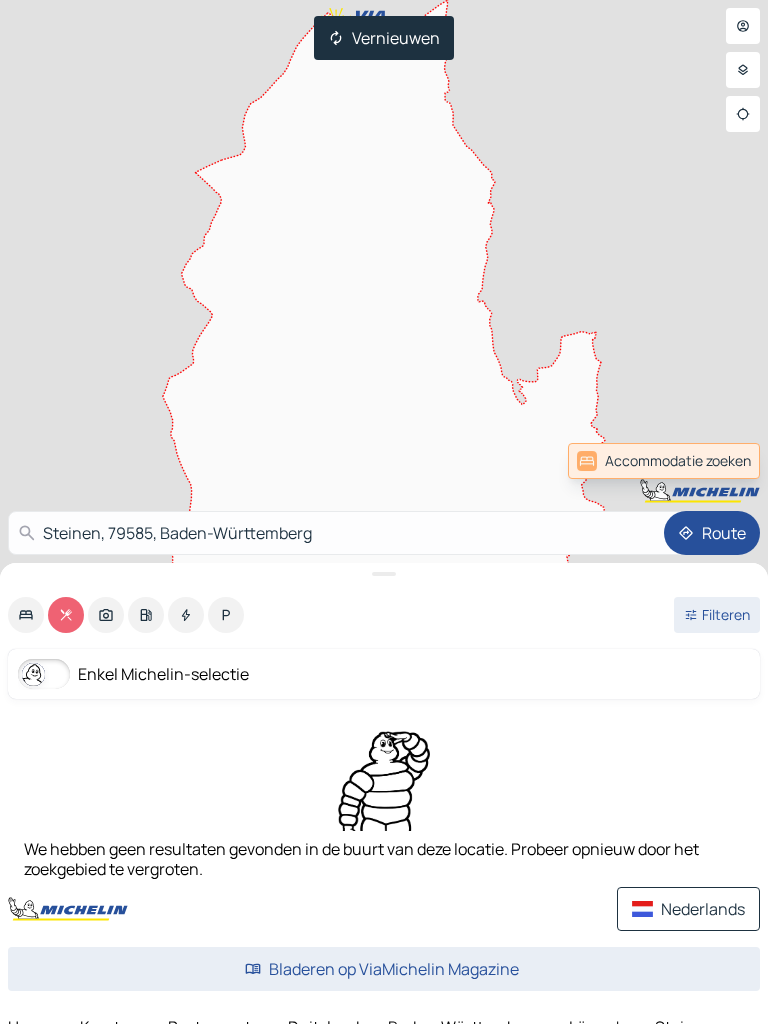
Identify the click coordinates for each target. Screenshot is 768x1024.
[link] (716, 461)
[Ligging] (743, 114)
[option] (26, 615)
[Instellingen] (743, 70)
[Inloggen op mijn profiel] (743, 26)
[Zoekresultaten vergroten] (384, 574)
